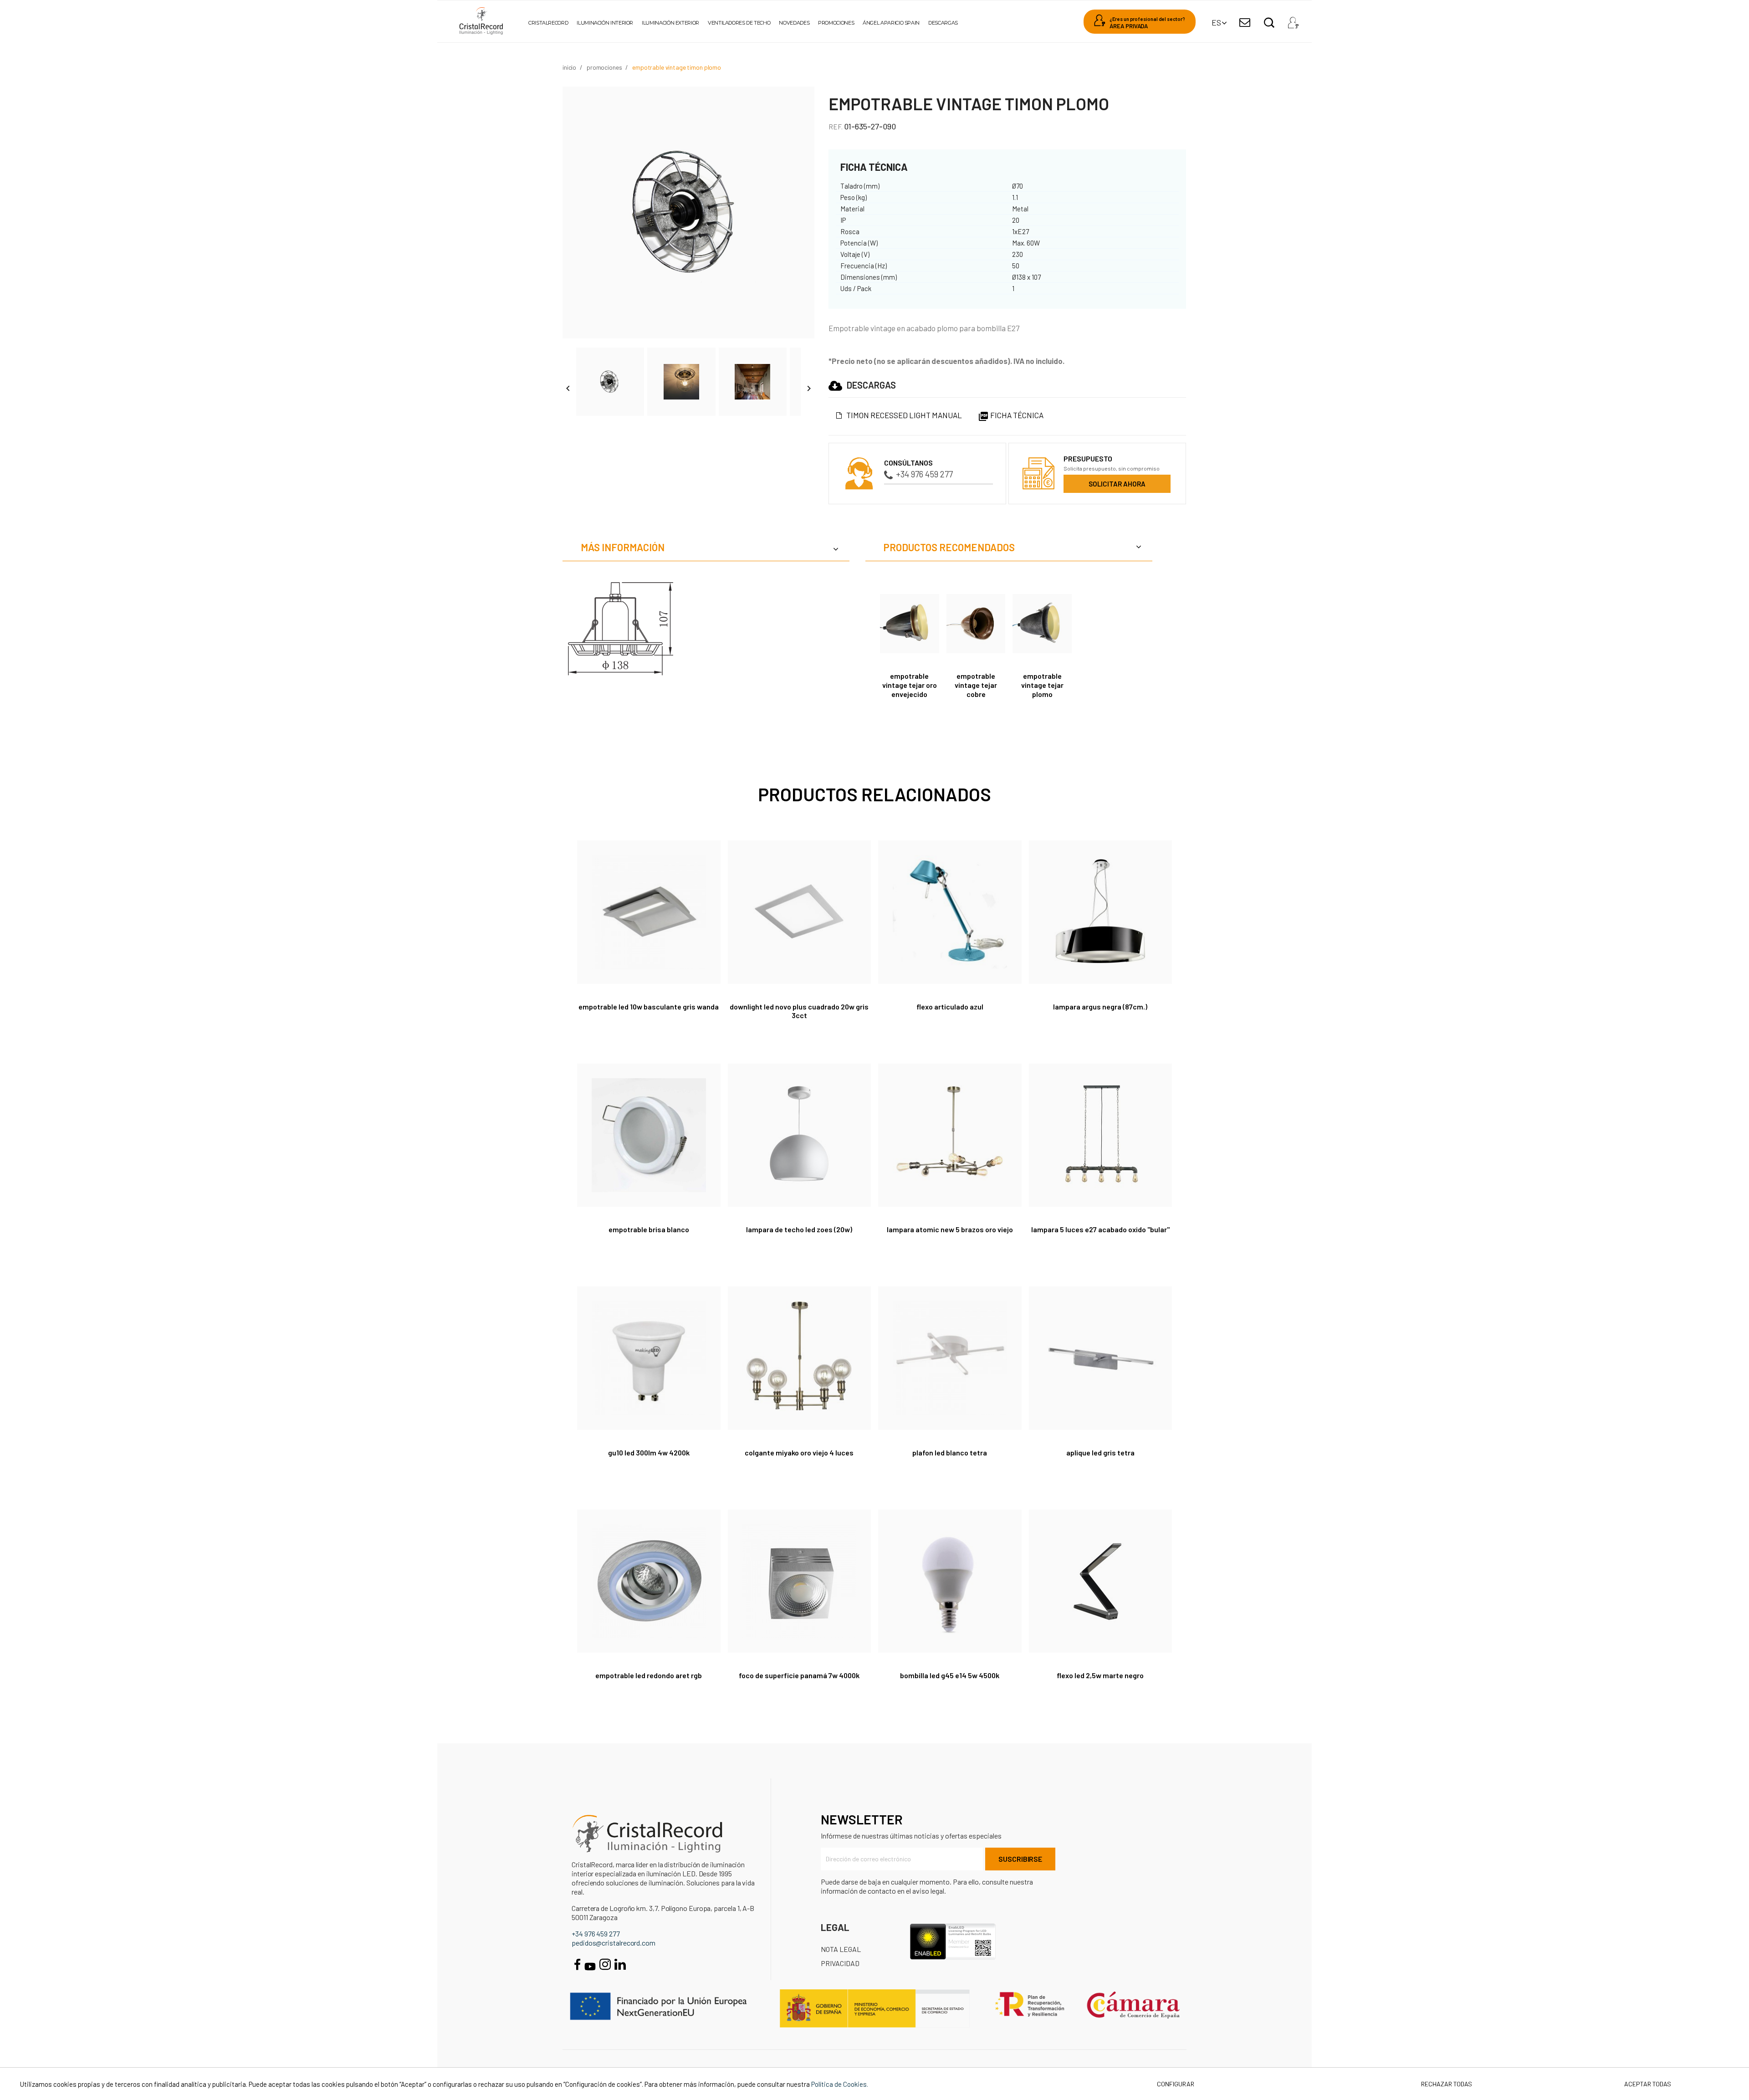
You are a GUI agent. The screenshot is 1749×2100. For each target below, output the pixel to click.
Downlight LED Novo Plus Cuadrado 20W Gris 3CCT (799, 1011)
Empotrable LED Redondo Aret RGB (649, 1675)
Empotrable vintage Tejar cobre (976, 685)
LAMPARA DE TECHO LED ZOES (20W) (799, 1229)
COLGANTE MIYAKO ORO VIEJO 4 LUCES (799, 1452)
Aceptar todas (1648, 2084)
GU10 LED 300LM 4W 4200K (649, 1452)
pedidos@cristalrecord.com (614, 1943)
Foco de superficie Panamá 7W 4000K (799, 1675)
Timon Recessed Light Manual (904, 415)
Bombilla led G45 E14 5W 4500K (950, 1675)
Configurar (1175, 2084)
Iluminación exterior (670, 23)
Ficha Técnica (1011, 415)
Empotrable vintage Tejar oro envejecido (910, 685)
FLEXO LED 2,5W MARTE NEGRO (1100, 1675)
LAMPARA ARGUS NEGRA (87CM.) (1100, 1006)
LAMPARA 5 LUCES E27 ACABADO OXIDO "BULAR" (1100, 1229)
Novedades (794, 23)
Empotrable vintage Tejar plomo (1042, 685)
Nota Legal (841, 1949)
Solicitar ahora (1117, 484)
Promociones (836, 23)
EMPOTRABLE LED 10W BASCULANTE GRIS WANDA (649, 1006)
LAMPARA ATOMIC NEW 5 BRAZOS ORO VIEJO (950, 1229)
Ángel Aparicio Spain (891, 23)
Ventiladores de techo (739, 23)
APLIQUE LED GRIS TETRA (1100, 1452)
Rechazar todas (1447, 2084)
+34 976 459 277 (924, 474)
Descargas (943, 23)
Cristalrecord (548, 23)
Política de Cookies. (840, 2084)
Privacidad (840, 1963)
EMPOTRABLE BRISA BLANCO (649, 1229)
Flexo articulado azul (950, 1006)
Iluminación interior (605, 23)
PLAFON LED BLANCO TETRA (950, 1452)
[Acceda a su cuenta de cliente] (1293, 20)
